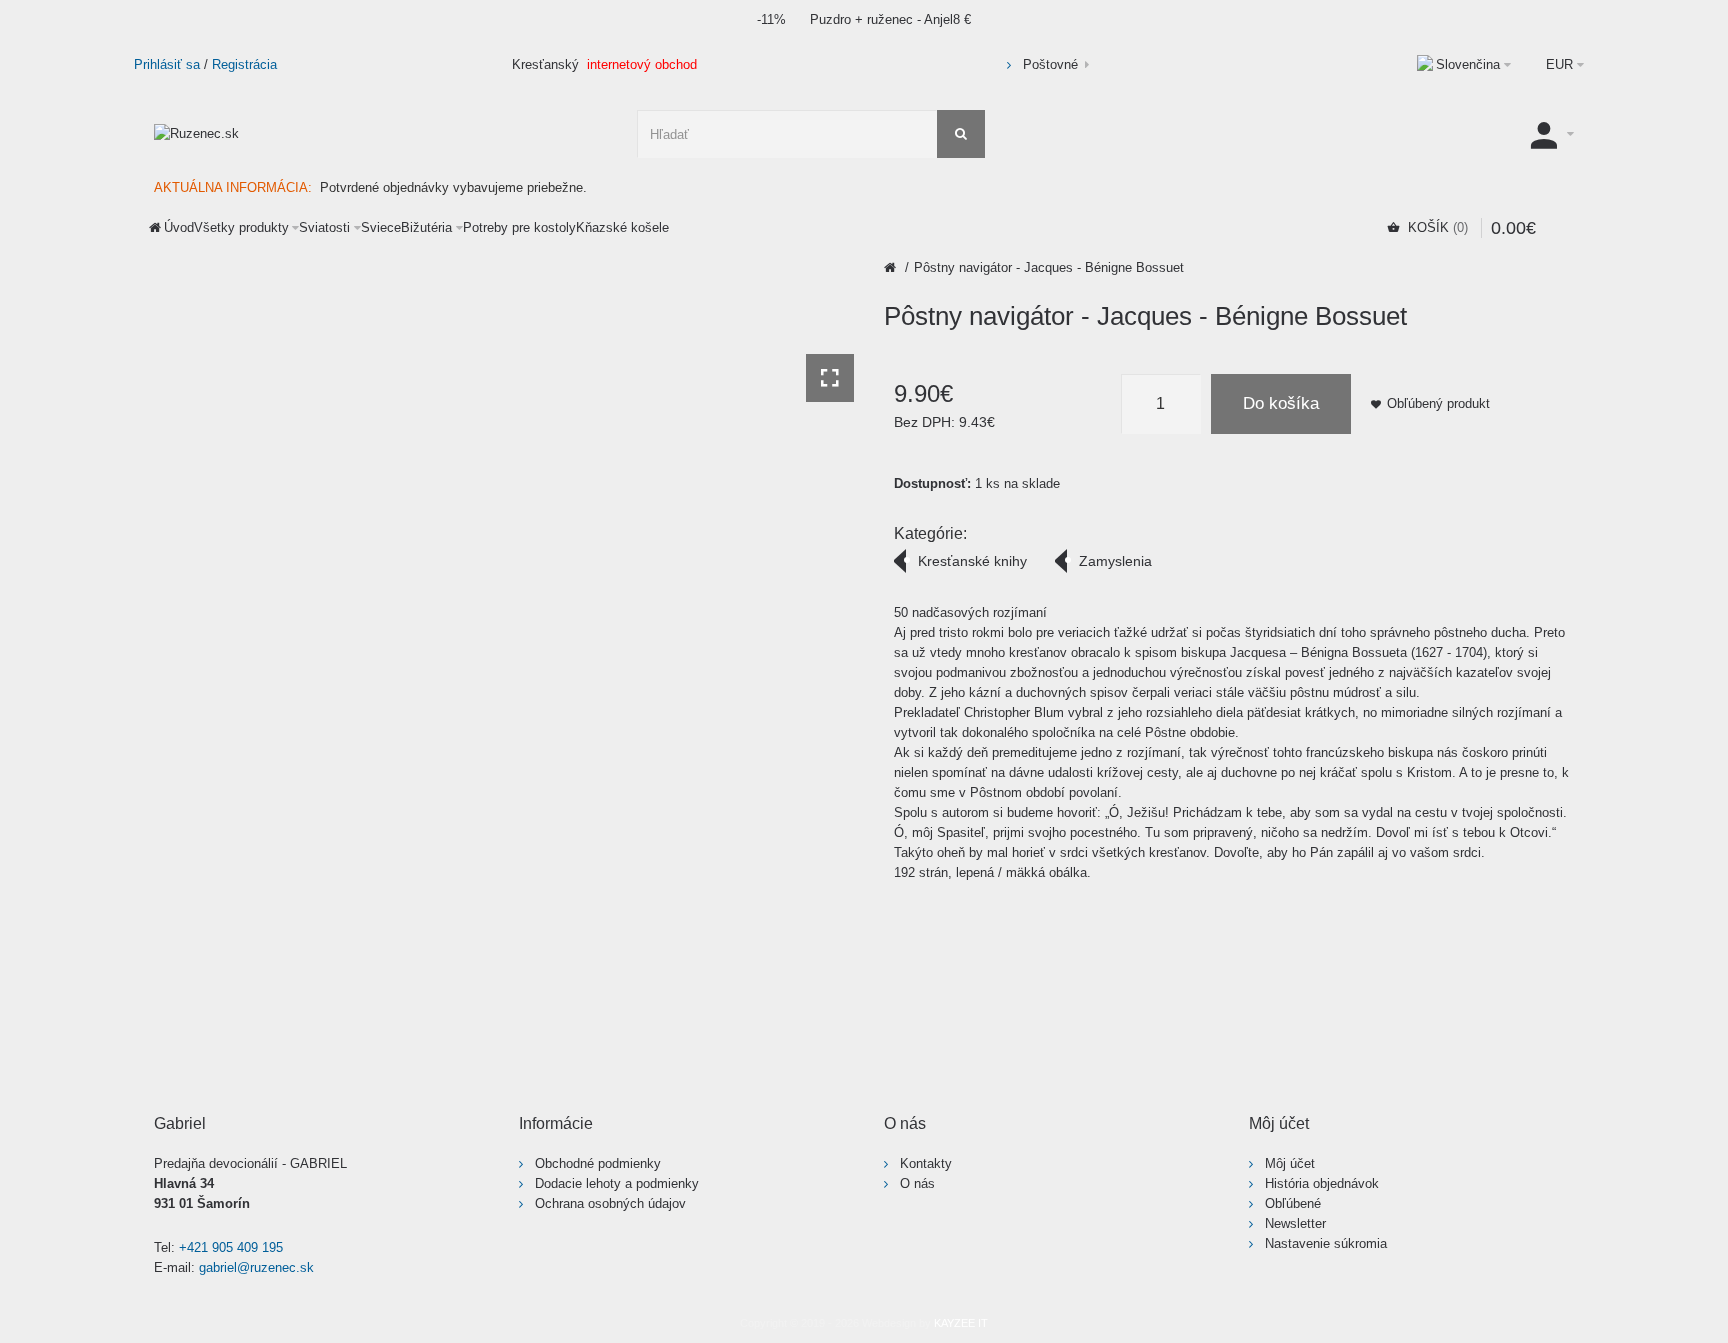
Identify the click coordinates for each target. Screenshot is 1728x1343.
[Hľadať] (961, 134)
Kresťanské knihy (972, 561)
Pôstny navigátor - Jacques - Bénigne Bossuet (1049, 267)
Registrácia (244, 64)
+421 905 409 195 (231, 1247)
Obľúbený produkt (1438, 403)
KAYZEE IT (961, 1323)
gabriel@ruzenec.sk (256, 1267)
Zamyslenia (1115, 561)
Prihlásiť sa (167, 64)
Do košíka (1281, 403)
